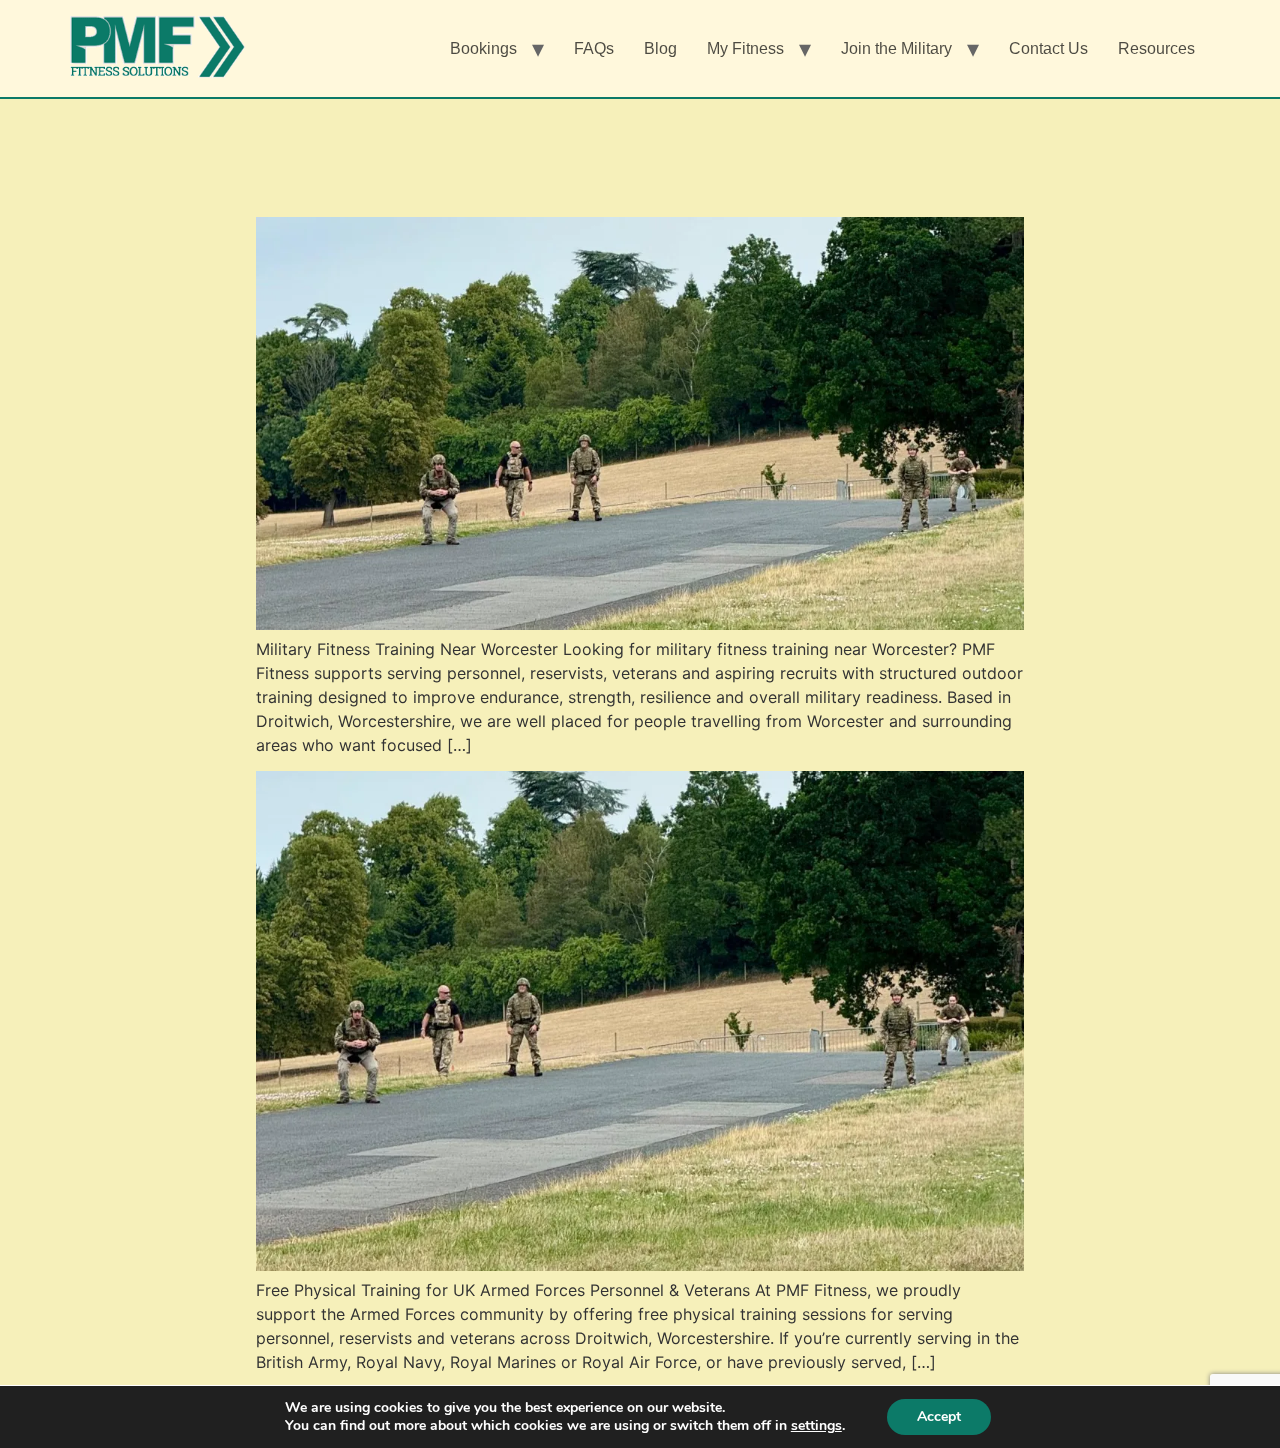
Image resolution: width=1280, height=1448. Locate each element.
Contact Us (1048, 48)
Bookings (483, 48)
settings (816, 1426)
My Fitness (745, 48)
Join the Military (896, 48)
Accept (939, 1416)
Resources (1156, 48)
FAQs (594, 48)
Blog (660, 48)
